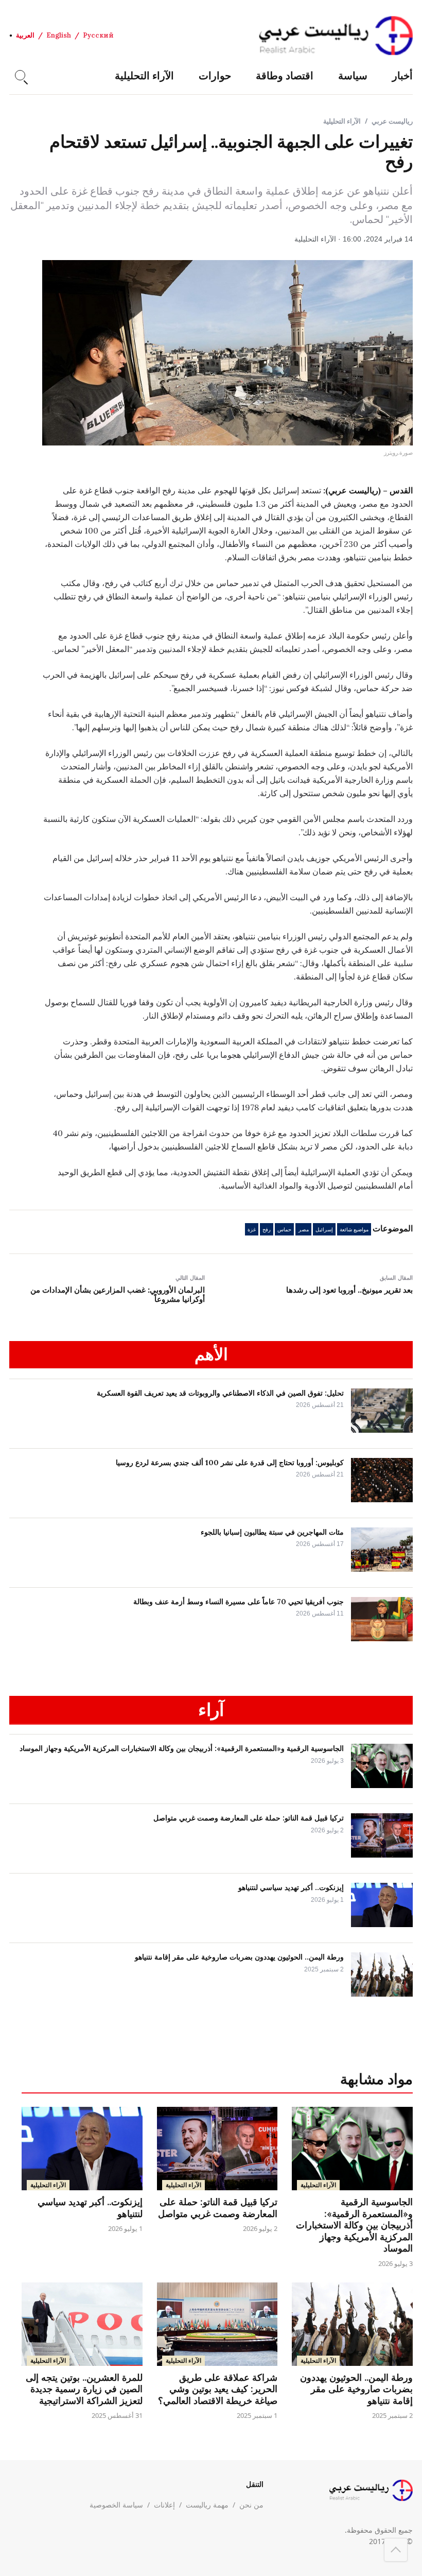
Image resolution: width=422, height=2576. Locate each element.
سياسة (353, 75)
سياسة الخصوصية (116, 2505)
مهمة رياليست (207, 2505)
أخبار (402, 75)
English (59, 35)
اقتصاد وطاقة (285, 75)
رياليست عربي (392, 121)
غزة (252, 1230)
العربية (25, 35)
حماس (284, 1230)
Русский (98, 35)
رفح (267, 1230)
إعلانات (164, 2505)
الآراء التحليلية (144, 75)
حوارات (215, 75)
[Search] (20, 75)
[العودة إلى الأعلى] (396, 2550)
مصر (304, 1230)
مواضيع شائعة (354, 1230)
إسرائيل (324, 1230)
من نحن (251, 2505)
